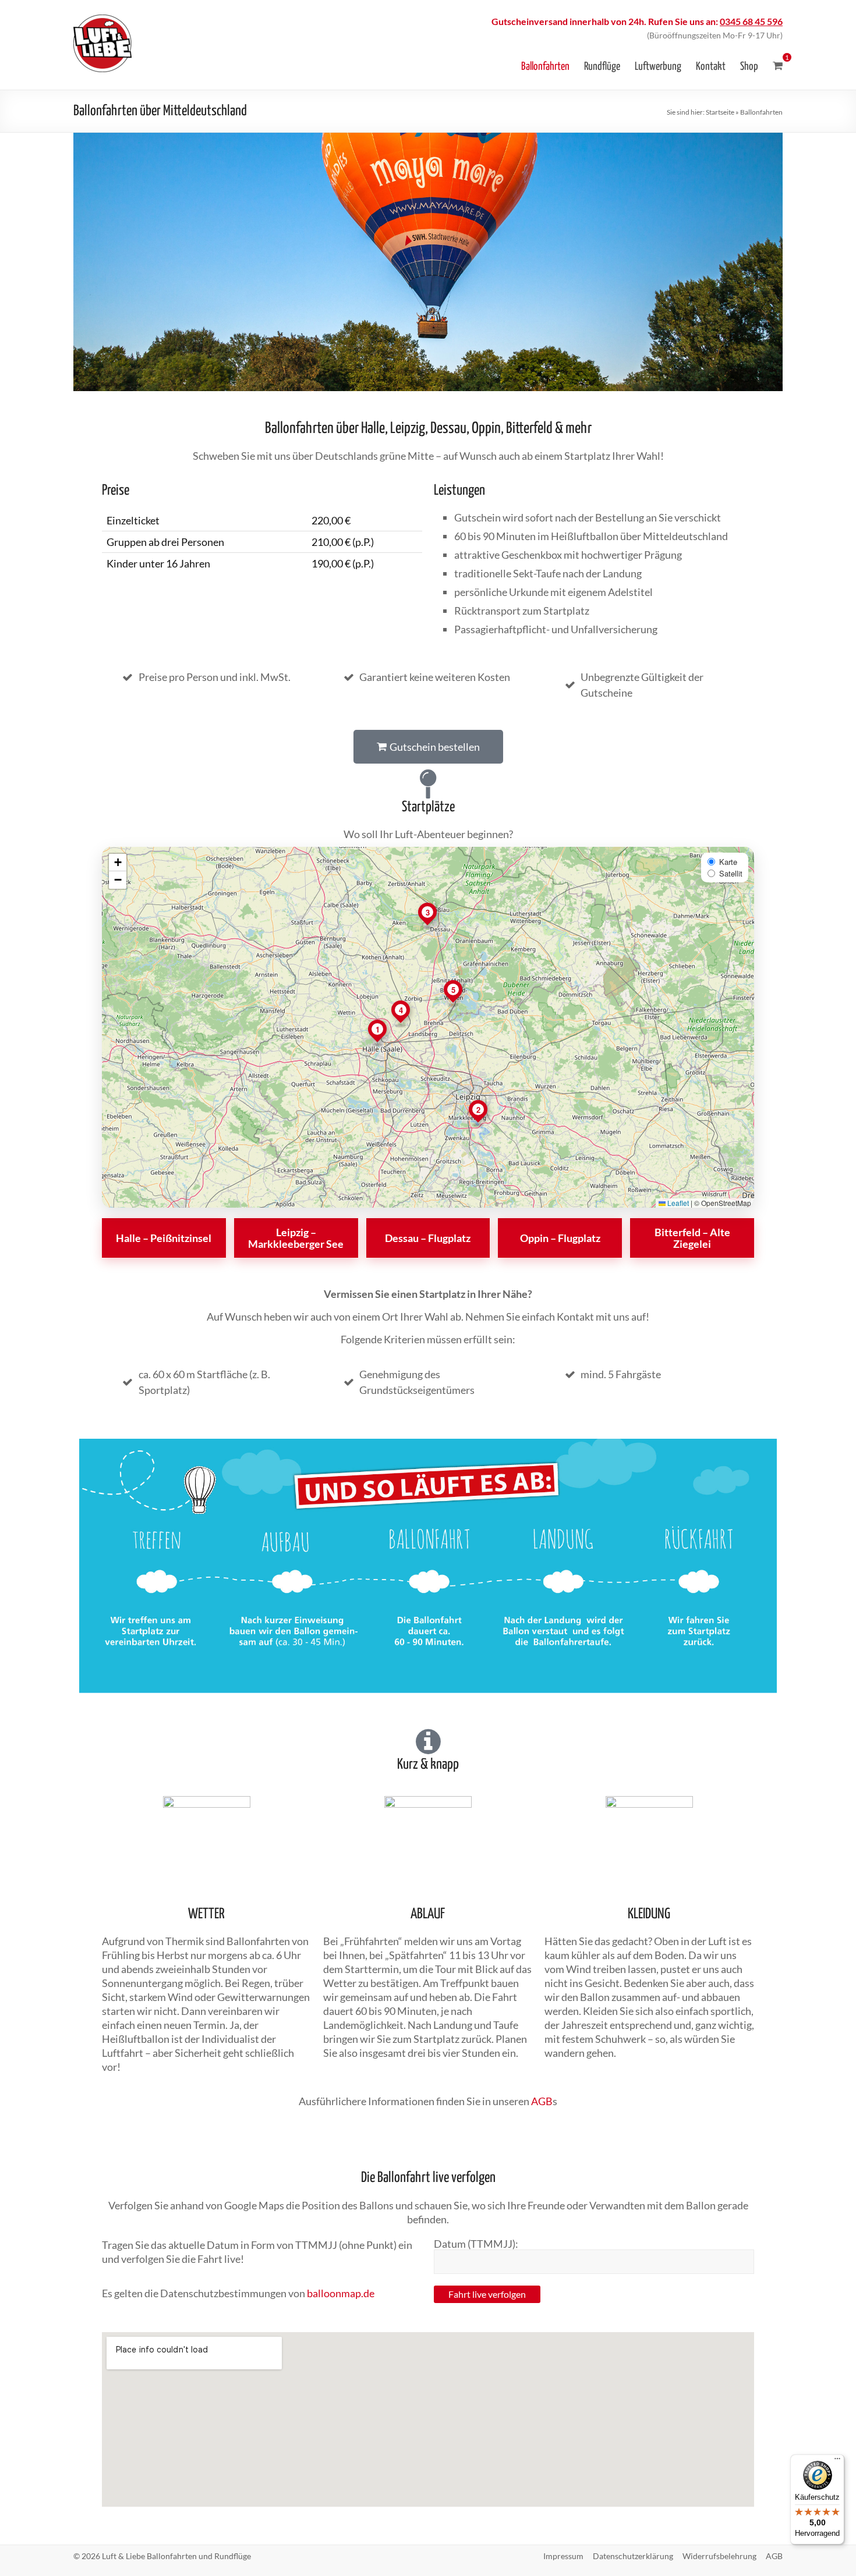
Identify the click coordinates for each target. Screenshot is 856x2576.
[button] (377, 1032)
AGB (542, 2101)
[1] (778, 66)
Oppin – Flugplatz (560, 1238)
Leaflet (677, 1203)
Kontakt (711, 67)
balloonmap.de (341, 2293)
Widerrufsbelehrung (719, 2556)
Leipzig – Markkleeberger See (296, 1238)
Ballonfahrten (545, 67)
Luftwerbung (658, 67)
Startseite (720, 112)
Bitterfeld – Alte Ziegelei (692, 1238)
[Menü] (837, 2461)
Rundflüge (602, 67)
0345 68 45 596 (751, 21)
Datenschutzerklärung (633, 2556)
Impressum (563, 2556)
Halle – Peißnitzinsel (164, 1238)
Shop (749, 67)
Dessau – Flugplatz (428, 1238)
